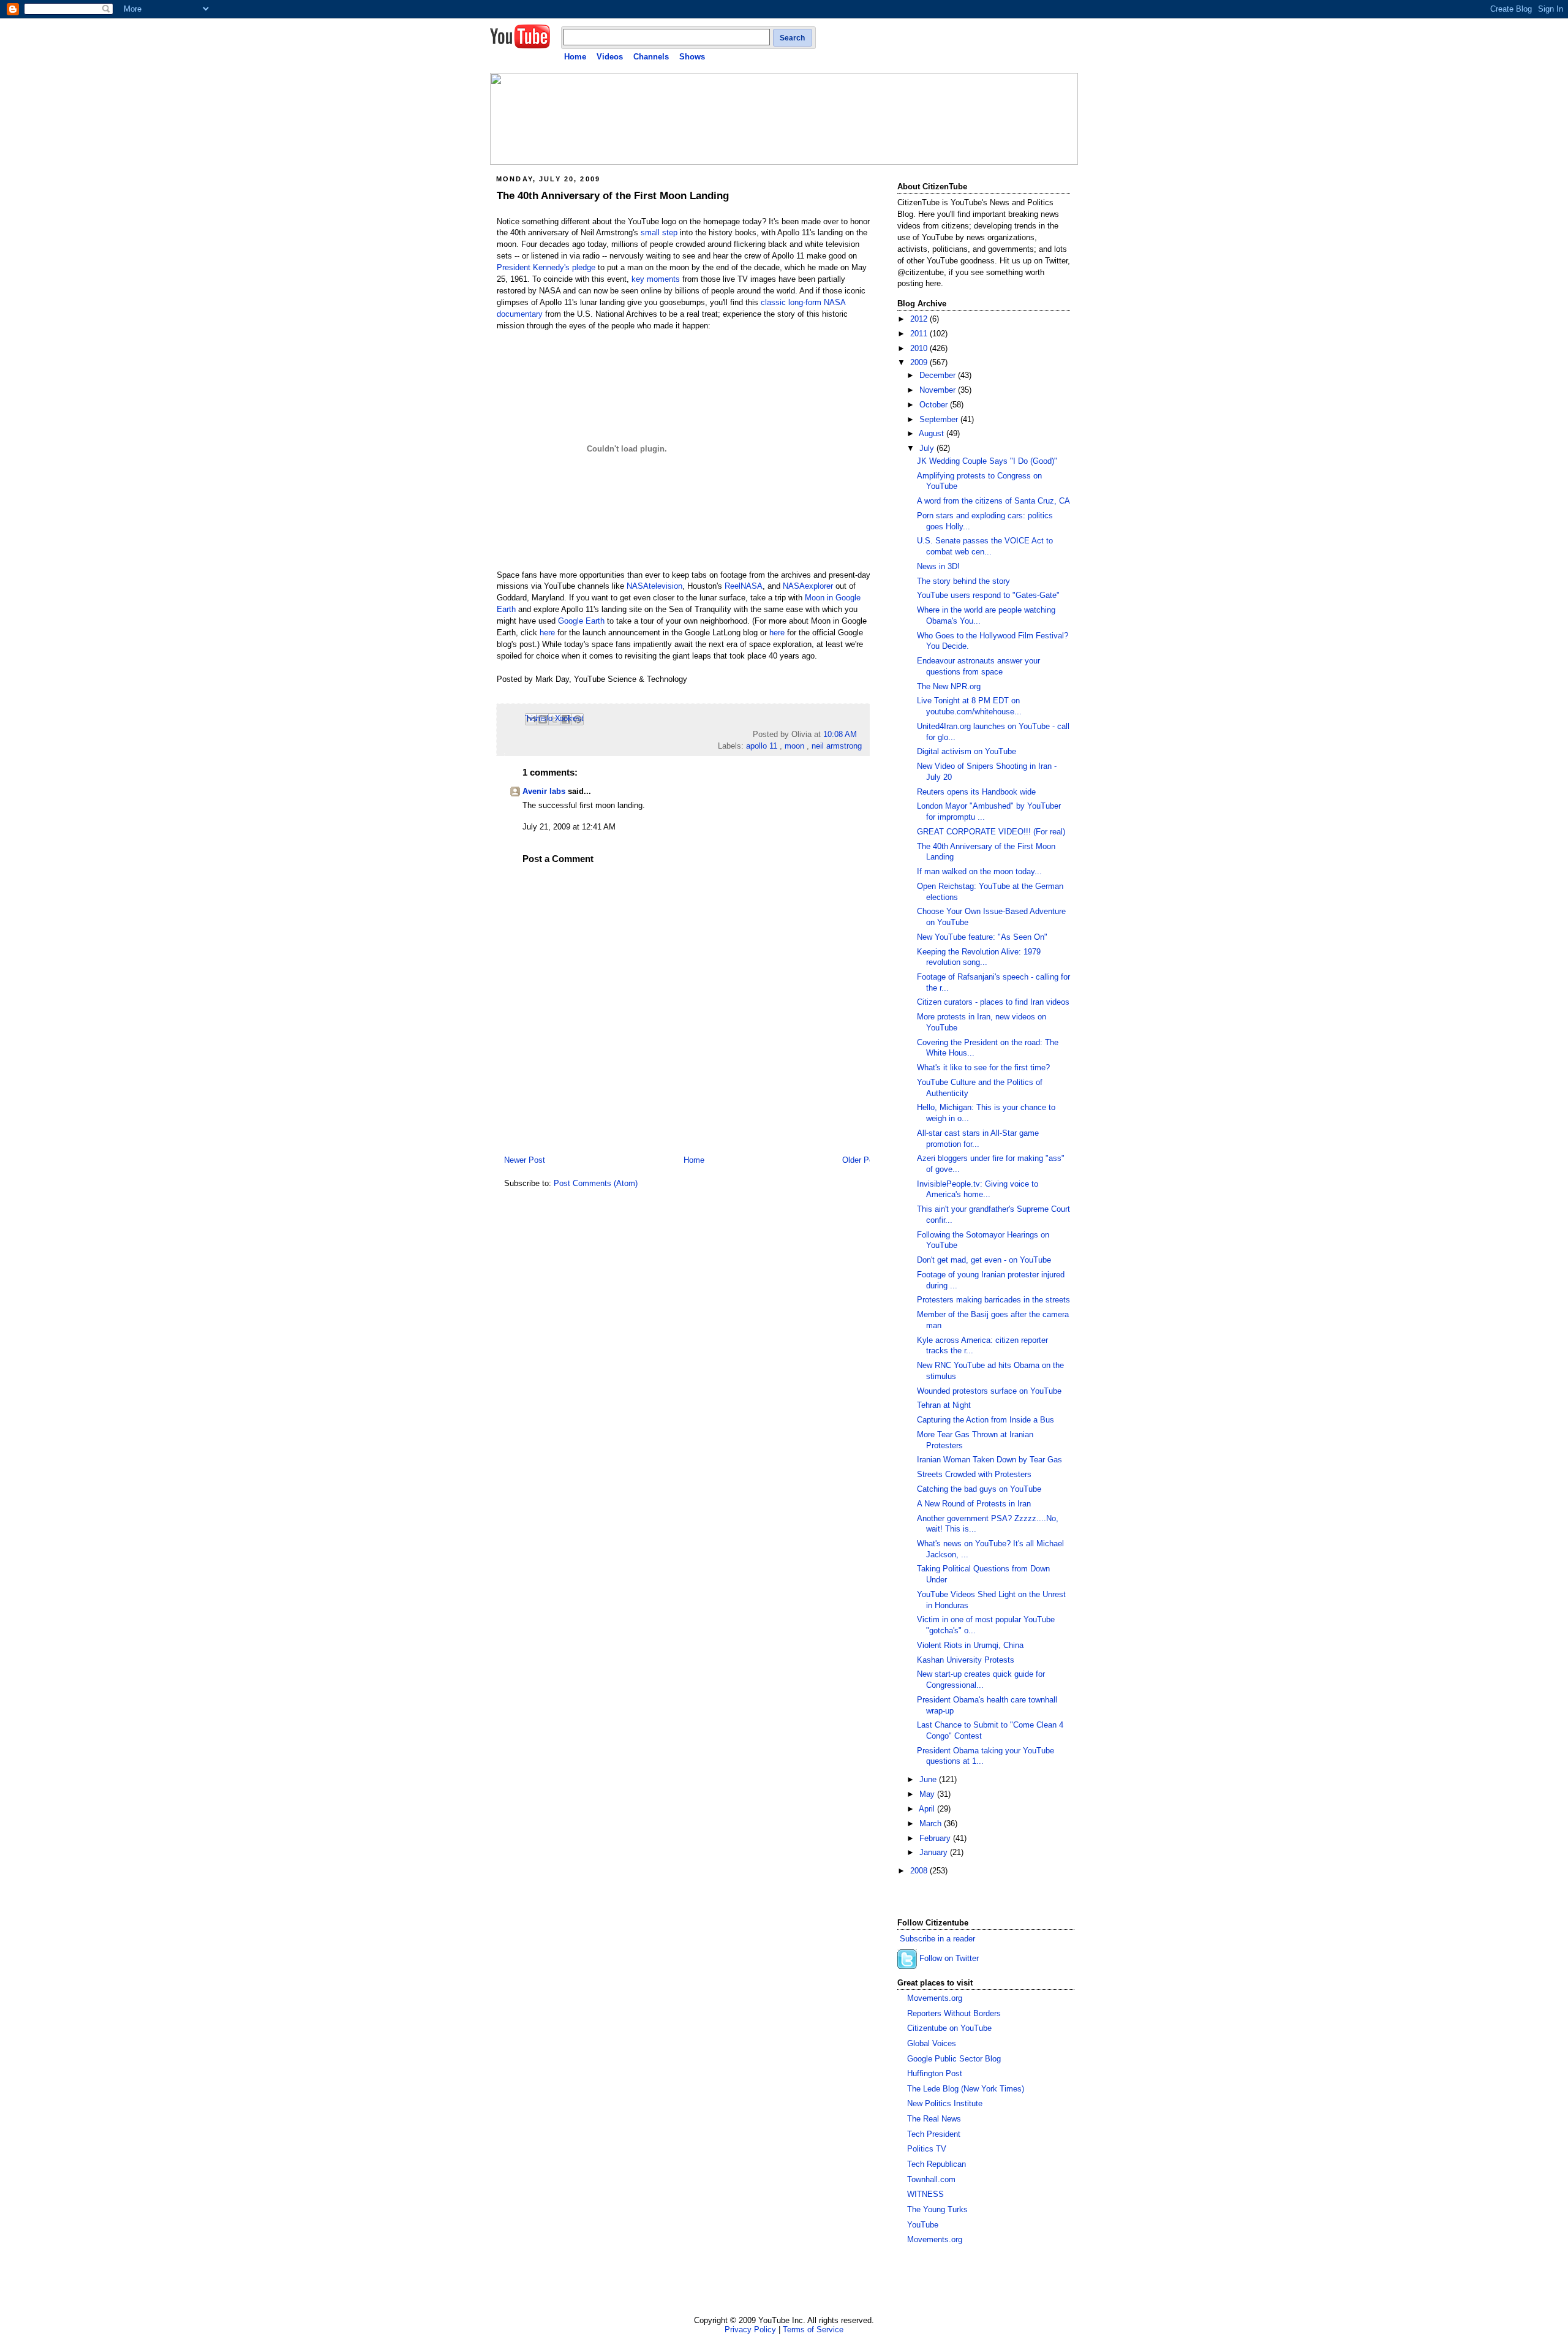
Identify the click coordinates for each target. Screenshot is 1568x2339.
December (939, 376)
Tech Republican (937, 2164)
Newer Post (525, 1160)
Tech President (934, 2134)
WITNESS (925, 2194)
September (940, 420)
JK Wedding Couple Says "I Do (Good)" (987, 461)
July (928, 448)
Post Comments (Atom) (596, 1184)
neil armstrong (837, 746)
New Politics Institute (945, 2104)
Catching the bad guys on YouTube (979, 1489)
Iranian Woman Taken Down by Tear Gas (989, 1460)
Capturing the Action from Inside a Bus (986, 1420)
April (928, 1809)
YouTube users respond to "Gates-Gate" (988, 595)
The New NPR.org (949, 687)
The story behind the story (963, 581)
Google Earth (581, 621)
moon (794, 746)
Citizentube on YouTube (949, 2028)
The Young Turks (937, 2210)
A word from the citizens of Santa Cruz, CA (993, 501)
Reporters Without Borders (954, 2014)
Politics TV (927, 2149)
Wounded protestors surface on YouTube (989, 1391)
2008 (920, 1871)
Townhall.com (931, 2180)
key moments (656, 279)
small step (659, 233)
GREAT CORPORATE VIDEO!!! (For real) (991, 832)
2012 (920, 319)
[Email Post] (861, 735)
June (929, 1780)
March (932, 1824)
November (939, 390)
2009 (920, 363)
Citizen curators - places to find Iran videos (993, 1002)
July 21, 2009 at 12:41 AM (569, 827)
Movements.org (935, 1998)
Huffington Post (935, 2074)
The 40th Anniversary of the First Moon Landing (613, 196)
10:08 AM (840, 735)
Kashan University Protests (966, 1660)
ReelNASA (744, 586)
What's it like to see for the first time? (983, 1068)
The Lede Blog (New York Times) (966, 2089)
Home (575, 57)
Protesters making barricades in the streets (993, 1300)
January (935, 1853)
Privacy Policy (750, 2330)
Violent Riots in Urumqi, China (970, 1646)
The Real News (934, 2119)
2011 (920, 334)
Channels (651, 57)
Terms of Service (813, 2330)
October (935, 405)
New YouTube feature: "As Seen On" (982, 937)
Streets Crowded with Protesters (974, 1475)
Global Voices (932, 2044)
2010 (920, 349)
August (933, 434)
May (928, 1794)
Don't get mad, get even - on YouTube (984, 1260)
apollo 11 (762, 746)
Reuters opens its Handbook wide (976, 792)
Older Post (861, 1160)
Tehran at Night (944, 1405)
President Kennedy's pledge (546, 268)
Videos (610, 57)
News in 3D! (938, 567)
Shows (692, 57)
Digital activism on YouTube (967, 752)
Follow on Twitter (949, 1959)
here (547, 633)
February (936, 1838)
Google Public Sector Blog (954, 2059)
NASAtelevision (654, 586)
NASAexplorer (808, 586)
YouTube (923, 2225)
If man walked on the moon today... (979, 872)
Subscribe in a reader (937, 1939)
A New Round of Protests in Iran (974, 1504)
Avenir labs (544, 792)
